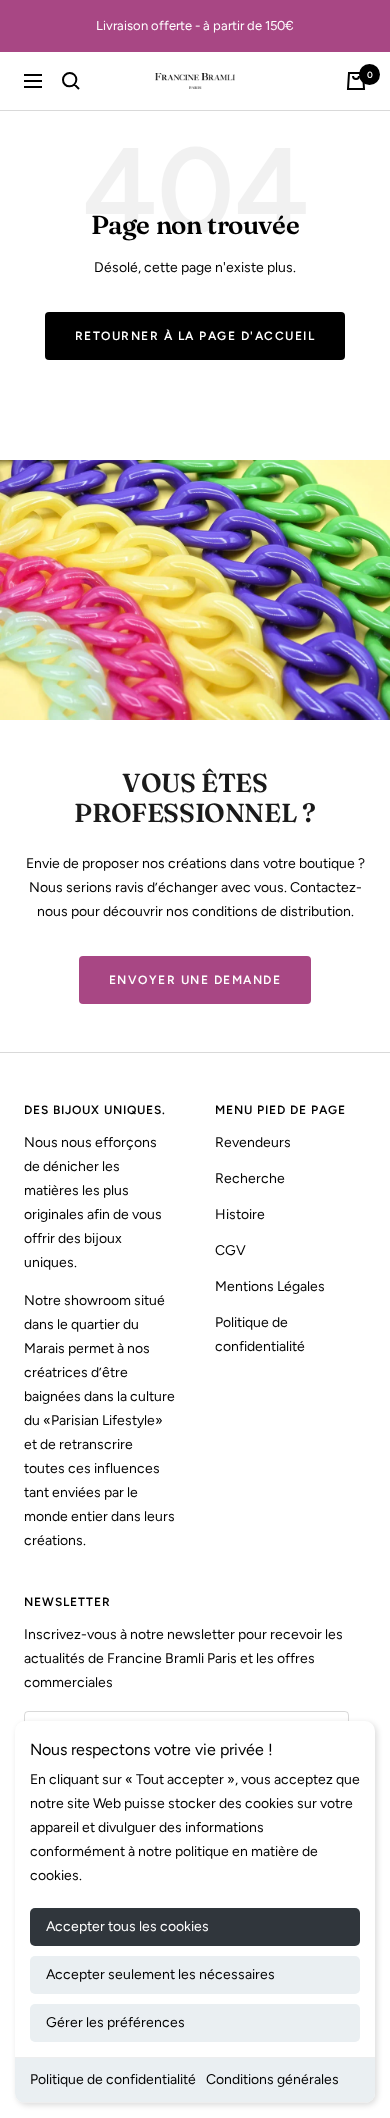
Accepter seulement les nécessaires (160, 1974)
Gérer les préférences (115, 2022)
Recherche (250, 1178)
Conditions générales (272, 2079)
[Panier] (356, 81)
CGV (230, 1250)
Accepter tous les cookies (127, 1926)
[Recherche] (71, 81)
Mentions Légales (270, 1286)
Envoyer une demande (195, 980)
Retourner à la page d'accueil (195, 336)
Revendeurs (253, 1142)
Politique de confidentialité (113, 2079)
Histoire (240, 1214)
